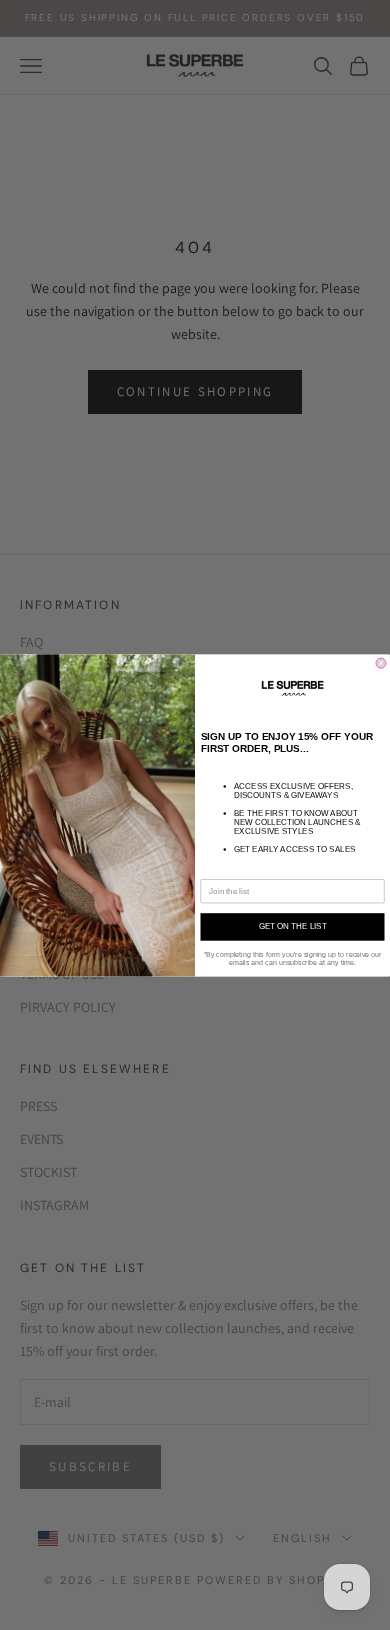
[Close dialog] (381, 663)
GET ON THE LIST (293, 926)
